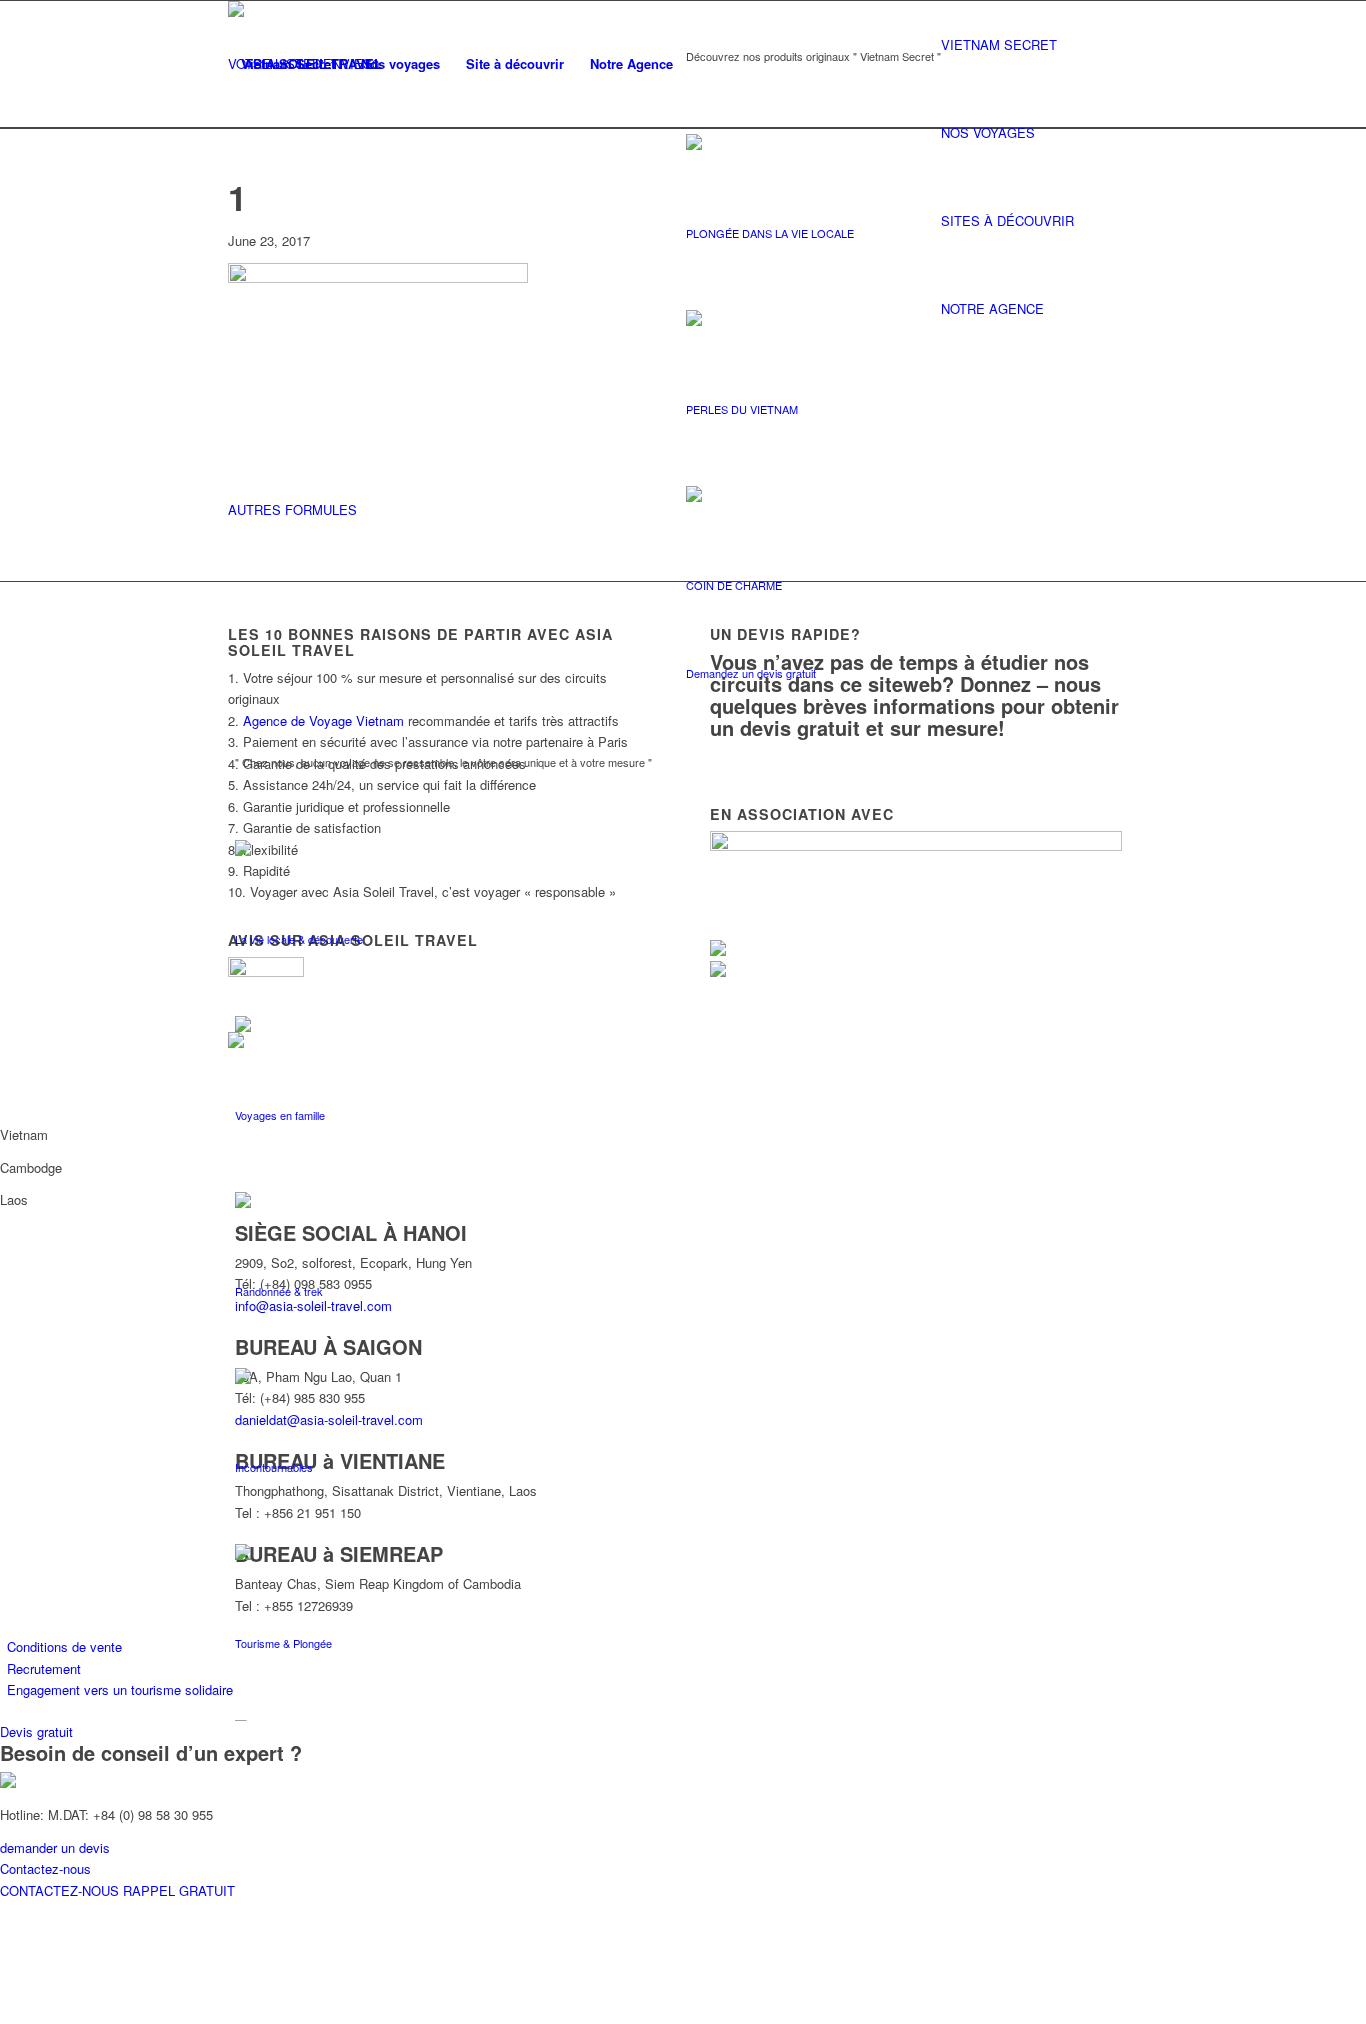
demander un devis (55, 1847)
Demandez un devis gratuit (751, 673)
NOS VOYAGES (988, 132)
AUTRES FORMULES (292, 509)
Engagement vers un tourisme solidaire (120, 1689)
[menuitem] (288, 64)
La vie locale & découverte (299, 939)
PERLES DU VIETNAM (742, 409)
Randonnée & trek (279, 1291)
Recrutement (44, 1668)
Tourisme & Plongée (283, 1643)
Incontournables (274, 1467)
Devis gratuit (36, 1731)
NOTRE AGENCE (992, 308)
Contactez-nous (45, 1868)
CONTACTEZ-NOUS (61, 1890)
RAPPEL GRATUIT (179, 1890)
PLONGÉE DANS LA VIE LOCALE (770, 233)
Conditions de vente (64, 1646)
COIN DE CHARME (734, 585)
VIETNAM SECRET (999, 44)
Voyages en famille (280, 1115)
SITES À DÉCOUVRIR (1007, 220)
